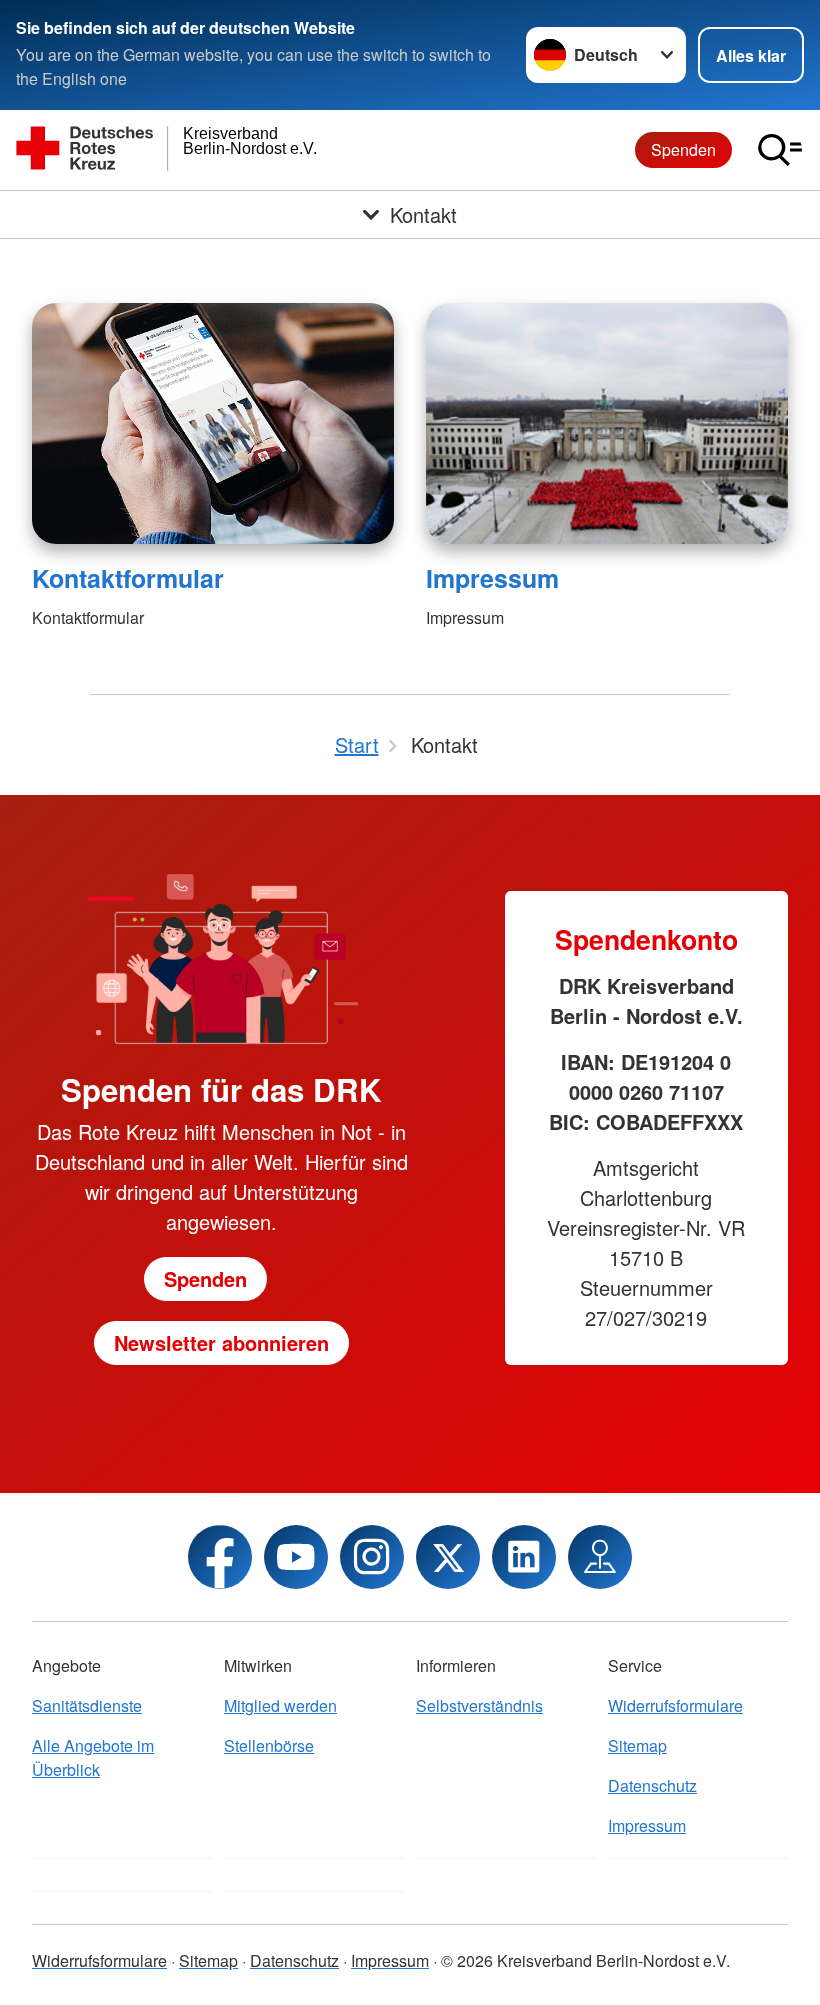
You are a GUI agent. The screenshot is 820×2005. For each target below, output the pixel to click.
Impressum (492, 578)
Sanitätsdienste (87, 1705)
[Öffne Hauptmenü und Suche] (780, 150)
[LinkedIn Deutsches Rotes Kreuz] (524, 1557)
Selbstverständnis (479, 1705)
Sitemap (637, 1745)
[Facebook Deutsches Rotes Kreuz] (220, 1557)
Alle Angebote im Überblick (93, 1757)
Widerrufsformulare (675, 1705)
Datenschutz (652, 1785)
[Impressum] (607, 423)
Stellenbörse (269, 1745)
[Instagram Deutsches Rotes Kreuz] (372, 1557)
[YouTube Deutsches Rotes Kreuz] (296, 1557)
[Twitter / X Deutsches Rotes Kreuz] (448, 1557)
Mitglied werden (280, 1705)
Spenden (683, 149)
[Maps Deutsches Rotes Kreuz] (600, 1557)
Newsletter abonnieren (221, 1342)
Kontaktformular (128, 578)
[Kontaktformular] (213, 423)
